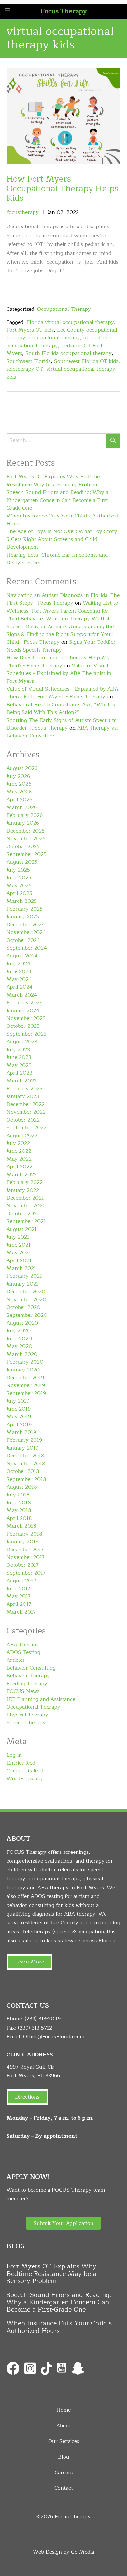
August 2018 (22, 1487)
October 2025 (23, 847)
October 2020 (23, 1307)
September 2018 (26, 1479)
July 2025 (18, 870)
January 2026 (23, 823)
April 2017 (19, 1604)
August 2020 (22, 1323)
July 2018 (18, 1495)
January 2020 (23, 1370)
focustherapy (23, 212)
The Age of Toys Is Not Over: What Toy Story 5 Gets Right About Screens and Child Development (62, 539)
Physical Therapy (27, 1715)
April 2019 (19, 1425)
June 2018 (19, 1503)
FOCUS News (23, 1691)
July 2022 (18, 1143)
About (64, 2426)
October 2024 (23, 940)
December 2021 (25, 1198)
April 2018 (19, 1518)
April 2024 (20, 987)
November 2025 (26, 839)
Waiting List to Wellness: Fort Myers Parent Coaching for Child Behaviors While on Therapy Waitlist (62, 611)
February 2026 (25, 815)
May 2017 (19, 1596)
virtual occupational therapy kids (61, 373)
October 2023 (23, 1026)
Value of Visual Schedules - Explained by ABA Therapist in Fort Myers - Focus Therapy (62, 693)
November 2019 (26, 1385)
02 (60, 212)
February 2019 (24, 1440)
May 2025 (19, 886)
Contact (64, 2488)
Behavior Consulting (31, 1668)
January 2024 (23, 1011)
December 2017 (25, 1550)
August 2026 (22, 768)
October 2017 (23, 1565)
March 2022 (22, 1175)
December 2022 (26, 1104)
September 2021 (26, 1221)
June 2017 (18, 1589)
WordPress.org (24, 1779)
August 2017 (21, 1581)
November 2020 (26, 1300)
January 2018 (23, 1542)
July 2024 (18, 964)
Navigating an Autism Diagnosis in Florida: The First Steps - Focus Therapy (63, 599)
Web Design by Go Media (63, 2552)
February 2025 (25, 909)
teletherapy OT (25, 369)
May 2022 (19, 1159)
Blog (63, 2457)
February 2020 (25, 1362)
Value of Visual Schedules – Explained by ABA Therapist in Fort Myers (59, 673)
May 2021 (19, 1253)
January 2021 (22, 1284)
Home (63, 2410)
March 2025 (22, 901)
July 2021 (18, 1237)
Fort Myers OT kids (30, 330)
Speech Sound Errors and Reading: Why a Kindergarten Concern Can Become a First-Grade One (58, 500)
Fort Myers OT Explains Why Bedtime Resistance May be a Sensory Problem (53, 481)
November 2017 (26, 1557)
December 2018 (25, 1456)
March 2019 (21, 1432)
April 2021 (19, 1260)
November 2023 (26, 1018)
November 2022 (26, 1112)
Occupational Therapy (64, 309)
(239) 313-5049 (43, 2019)
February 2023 (25, 1089)
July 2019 (18, 1401)
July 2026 (18, 776)
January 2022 (23, 1190)
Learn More (29, 1962)
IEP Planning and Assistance (41, 1699)
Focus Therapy (64, 11)
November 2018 (26, 1464)
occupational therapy (54, 338)
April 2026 (19, 800)
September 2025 (27, 854)
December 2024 (26, 925)
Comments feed (25, 1771)
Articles (16, 1660)
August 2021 (22, 1229)
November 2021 (26, 1206)
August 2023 (22, 1042)
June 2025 (19, 878)
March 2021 (21, 1268)
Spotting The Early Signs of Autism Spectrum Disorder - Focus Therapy (62, 724)
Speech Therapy (26, 1723)
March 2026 (22, 807)
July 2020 (19, 1331)
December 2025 (26, 831)
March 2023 (22, 1081)
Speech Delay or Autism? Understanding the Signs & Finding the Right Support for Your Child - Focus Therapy (60, 634)
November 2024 (26, 932)
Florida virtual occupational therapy (70, 322)
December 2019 (25, 1378)
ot (86, 338)
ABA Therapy (23, 1645)
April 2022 (19, 1167)
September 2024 (27, 948)
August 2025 (22, 862)
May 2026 (19, 792)
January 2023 (23, 1096)
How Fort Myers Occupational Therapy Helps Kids (63, 188)
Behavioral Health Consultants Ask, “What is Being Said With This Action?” (61, 709)
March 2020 (22, 1354)
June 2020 (19, 1339)
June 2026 (19, 784)
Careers (64, 2473)
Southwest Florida (29, 361)
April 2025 (19, 893)
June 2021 (19, 1245)
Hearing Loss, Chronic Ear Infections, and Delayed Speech (57, 559)
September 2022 (27, 1128)
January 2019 (22, 1448)
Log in (14, 1755)
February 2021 (24, 1276)
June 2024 (19, 971)
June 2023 (19, 1057)
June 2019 (19, 1409)
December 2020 (26, 1292)
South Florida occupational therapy (69, 353)
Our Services (64, 2441)
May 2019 (19, 1417)
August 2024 (22, 956)
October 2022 (23, 1120)
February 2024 (25, 1003)
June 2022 (19, 1151)
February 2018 (24, 1534)
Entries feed (21, 1763)
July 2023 (18, 1050)
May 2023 (19, 1065)
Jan (51, 212)
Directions (27, 2097)
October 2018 (23, 1471)
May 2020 (19, 1346)
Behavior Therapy (28, 1676)
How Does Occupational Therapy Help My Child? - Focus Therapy (58, 662)
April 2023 (19, 1073)
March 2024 (22, 995)
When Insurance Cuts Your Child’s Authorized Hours (62, 520)
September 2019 (26, 1393)
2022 (73, 212)
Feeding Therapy (27, 1684)
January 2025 (23, 917)
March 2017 (21, 1612)
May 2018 (19, 1510)
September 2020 (27, 1315)
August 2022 (22, 1136)
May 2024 (19, 979)
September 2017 (26, 1573)
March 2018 (21, 1526)
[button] (63, 2223)
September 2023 (27, 1034)
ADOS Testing (23, 1652)
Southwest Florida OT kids (86, 361)
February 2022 (25, 1182)
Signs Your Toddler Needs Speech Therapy (61, 646)
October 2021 (23, 1214)
